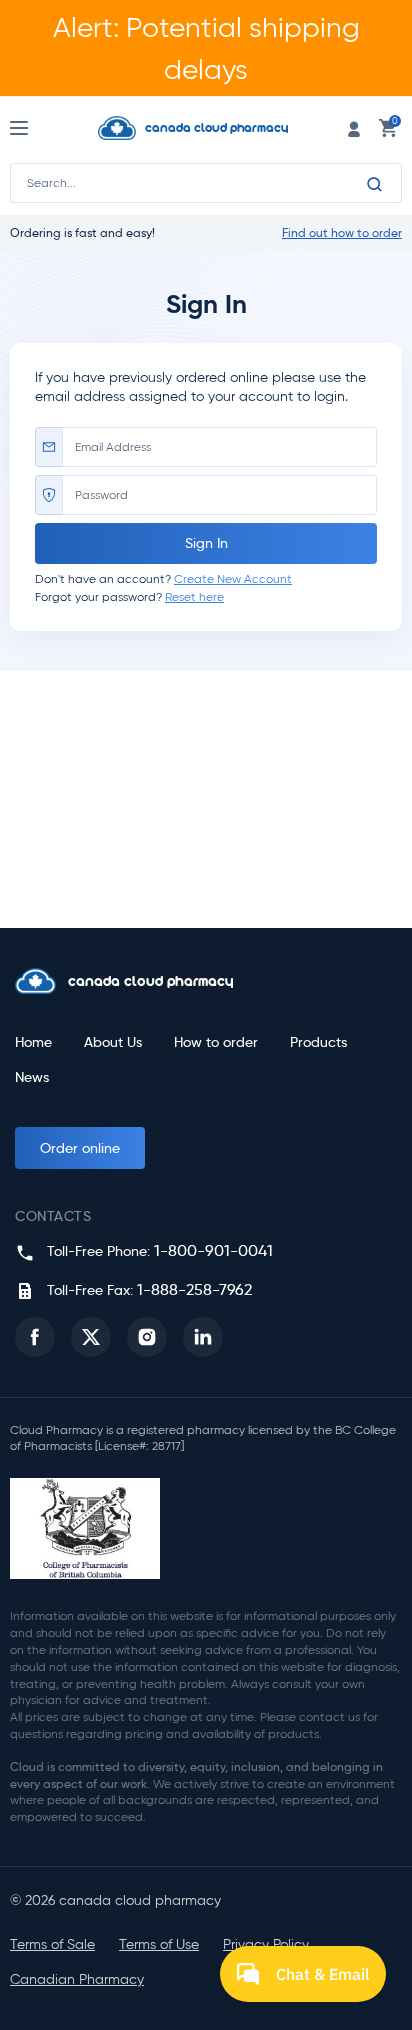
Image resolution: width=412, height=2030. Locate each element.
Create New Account (233, 578)
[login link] (354, 127)
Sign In (206, 543)
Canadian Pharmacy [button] (77, 1979)
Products (318, 1042)
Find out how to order (342, 233)
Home (33, 1042)
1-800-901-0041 (213, 1250)
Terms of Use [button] (159, 1944)
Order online (80, 1148)
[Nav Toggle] (37, 128)
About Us (113, 1042)
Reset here (194, 596)
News (32, 1077)
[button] (35, 1337)
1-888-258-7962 (194, 1289)
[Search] (375, 184)
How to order (216, 1042)
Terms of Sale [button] (52, 1944)
